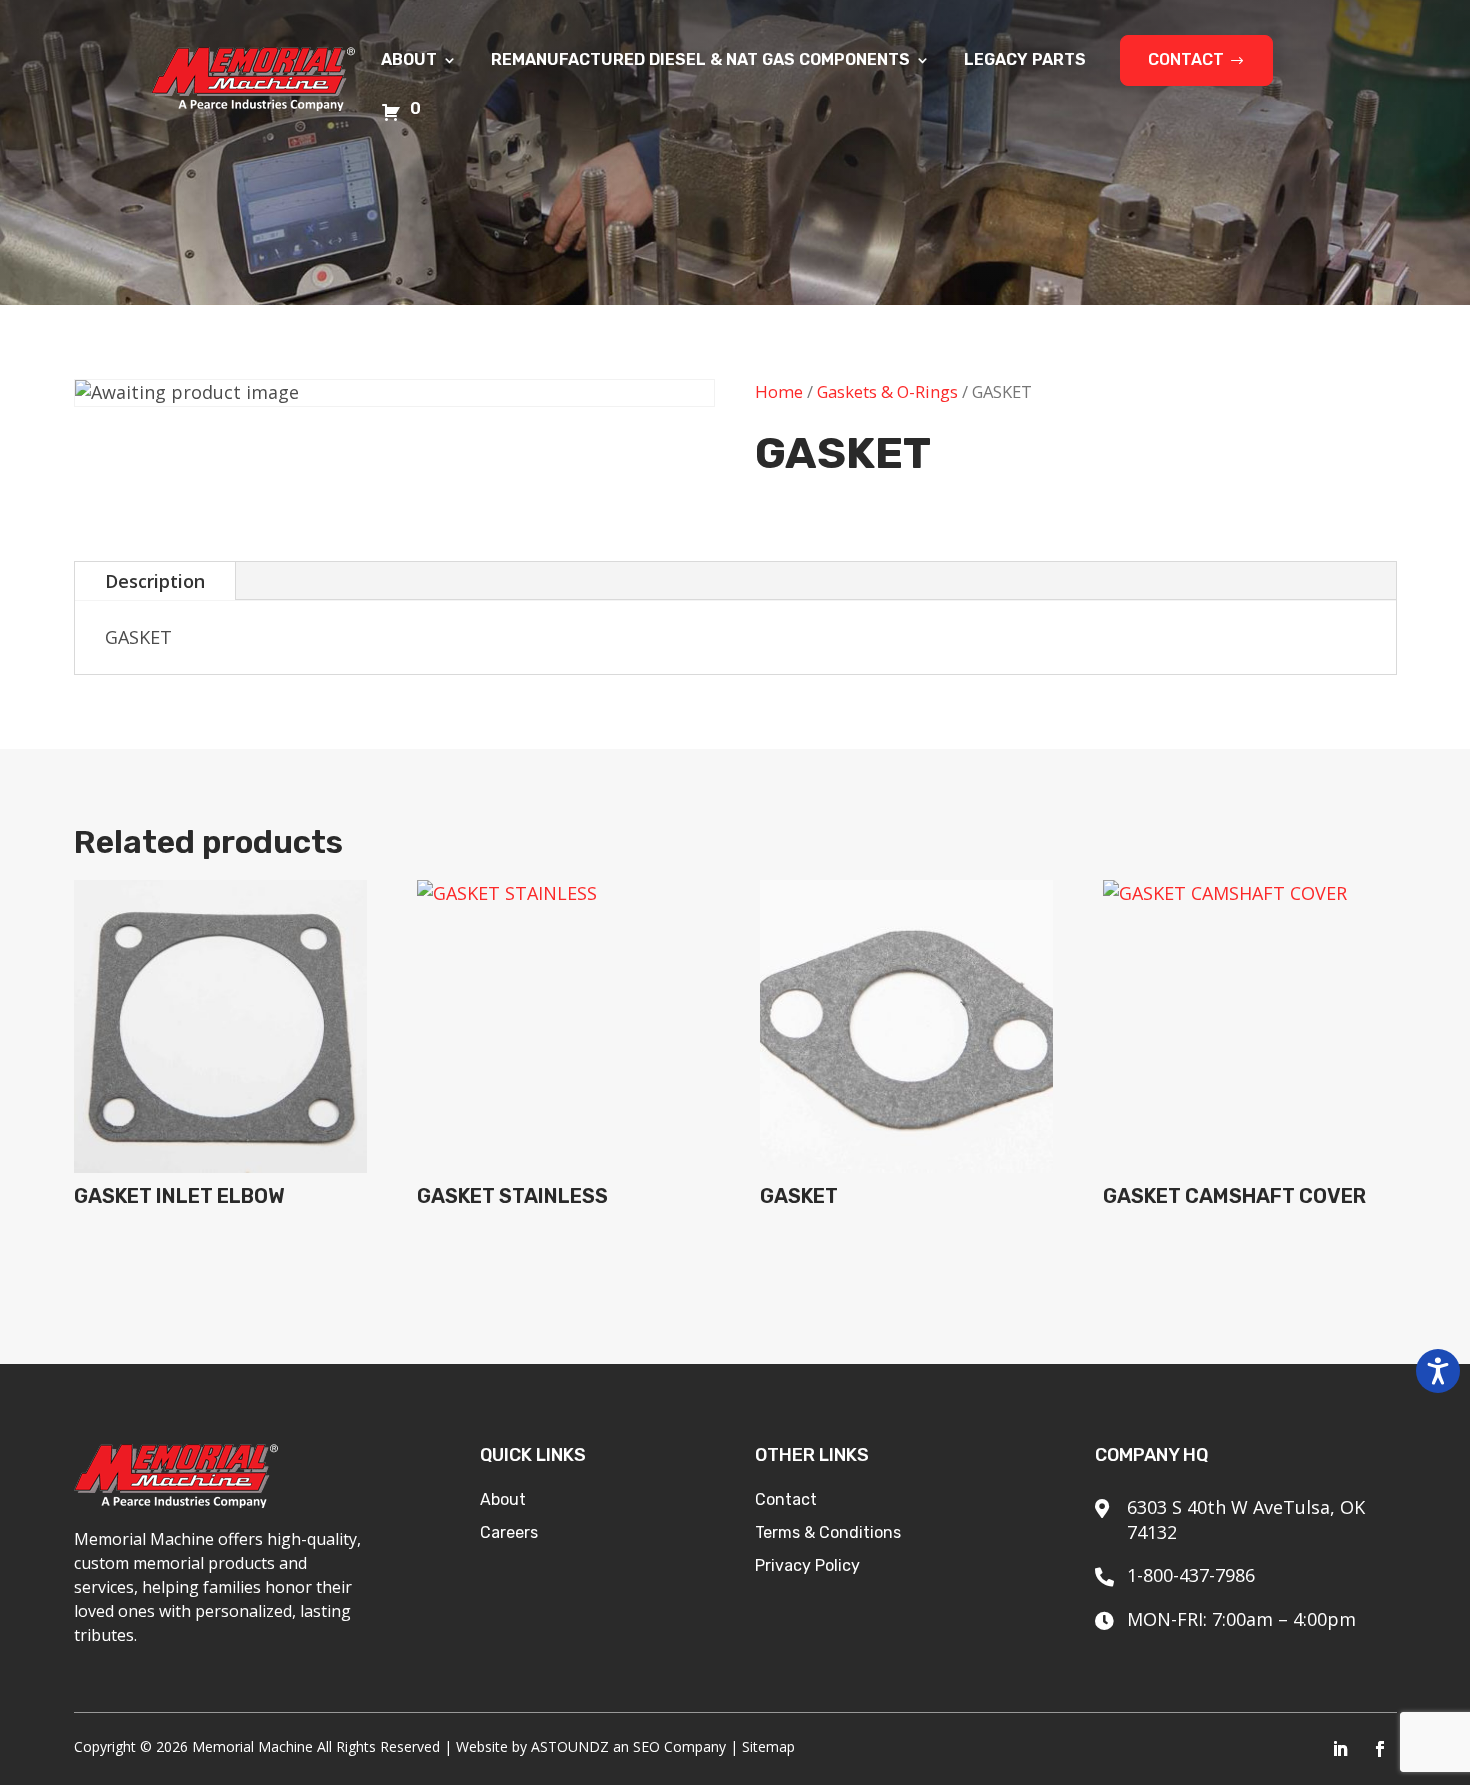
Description (155, 581)
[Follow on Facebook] (1380, 1749)
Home (779, 391)
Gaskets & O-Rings (887, 391)
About (409, 61)
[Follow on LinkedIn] (1340, 1749)
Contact (1186, 59)
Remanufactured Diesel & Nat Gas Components (700, 61)
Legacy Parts (1025, 61)
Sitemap (768, 1746)
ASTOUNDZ (570, 1746)
